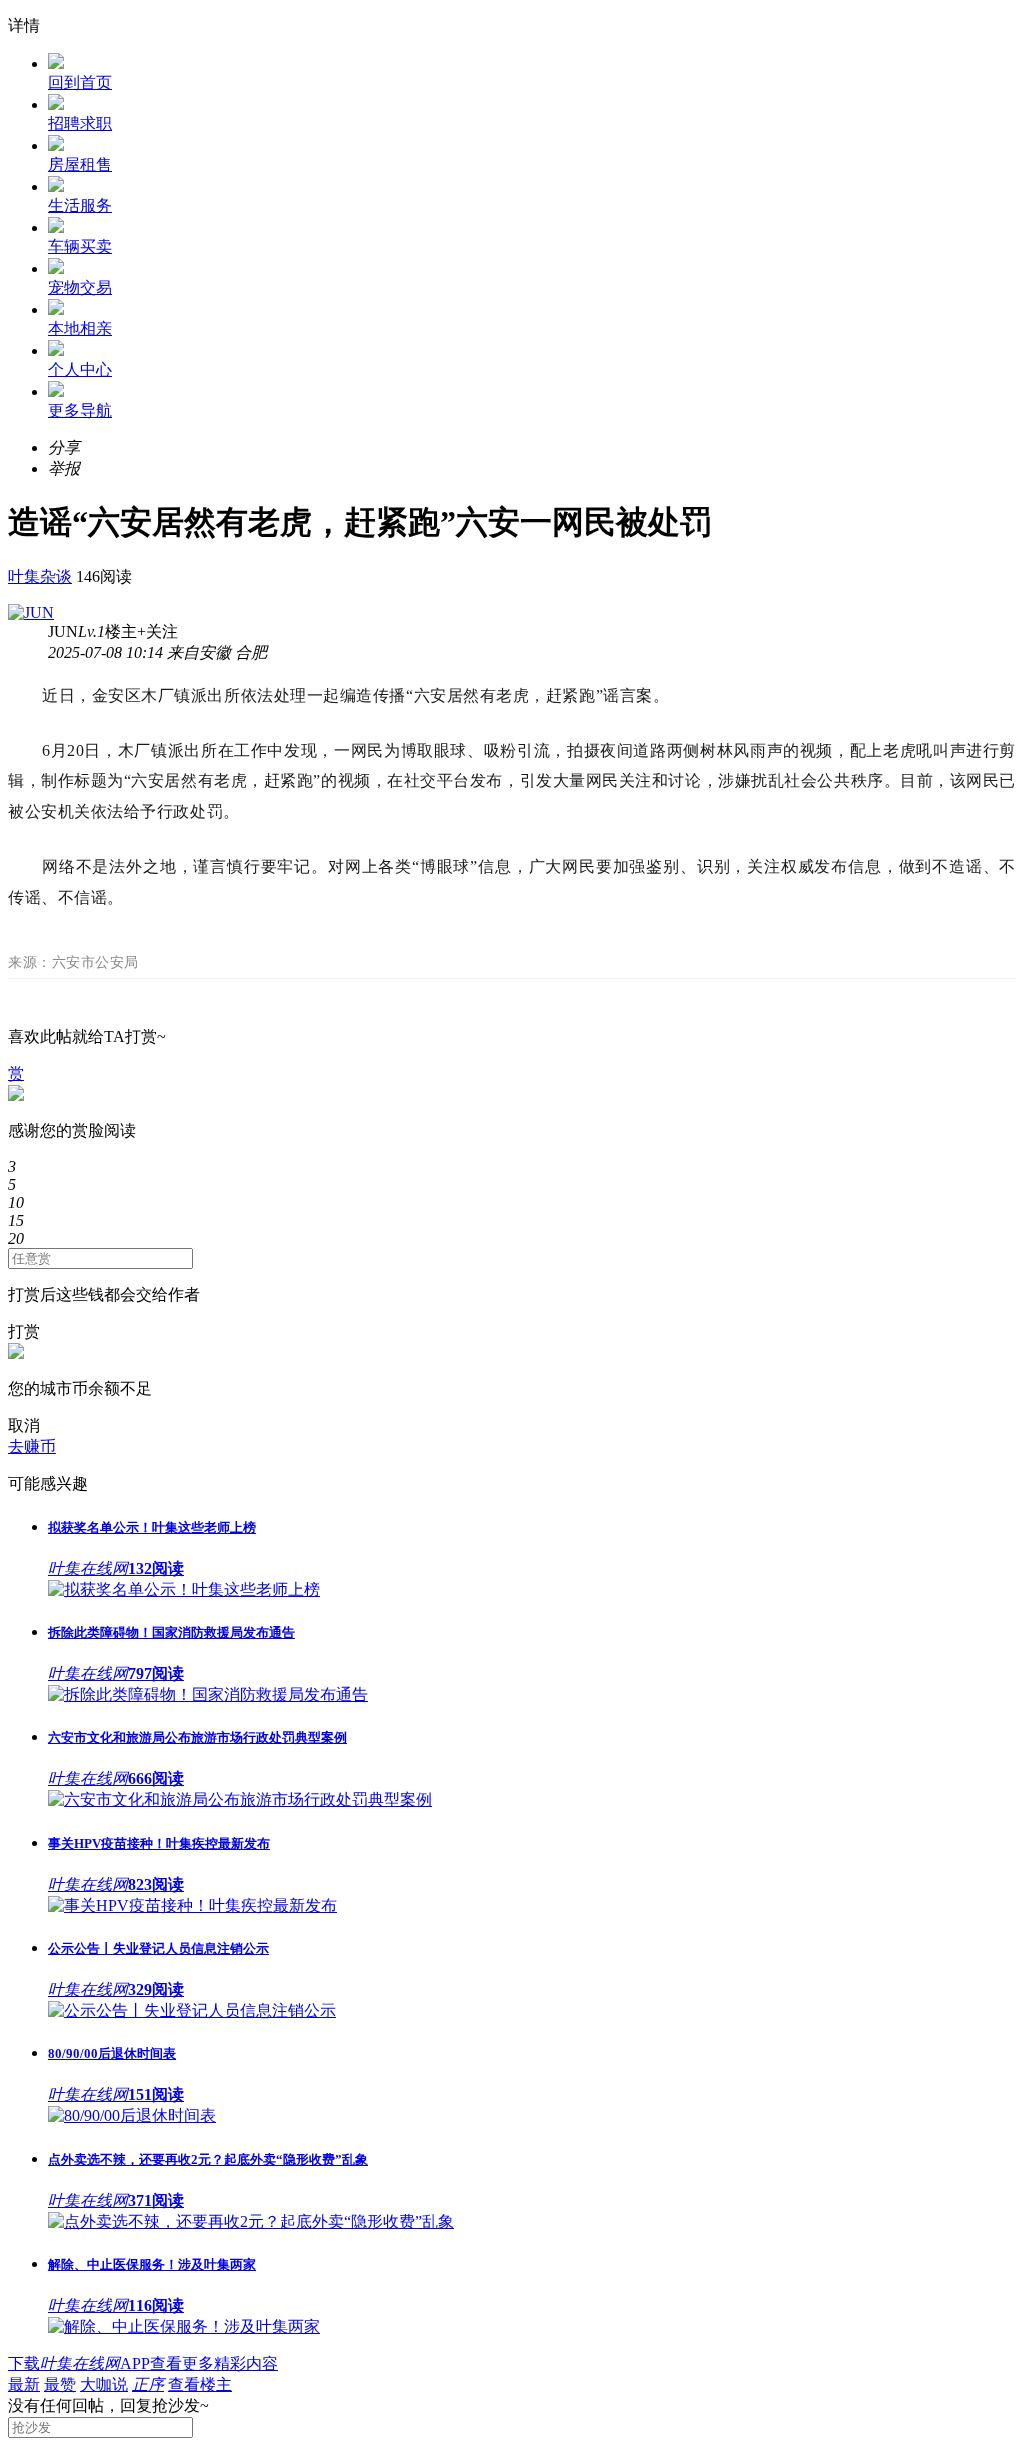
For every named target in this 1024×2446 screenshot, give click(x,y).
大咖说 (104, 2384)
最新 (24, 2384)
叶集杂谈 (40, 576)
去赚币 (32, 1446)
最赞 (60, 2384)
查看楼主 (200, 2384)
